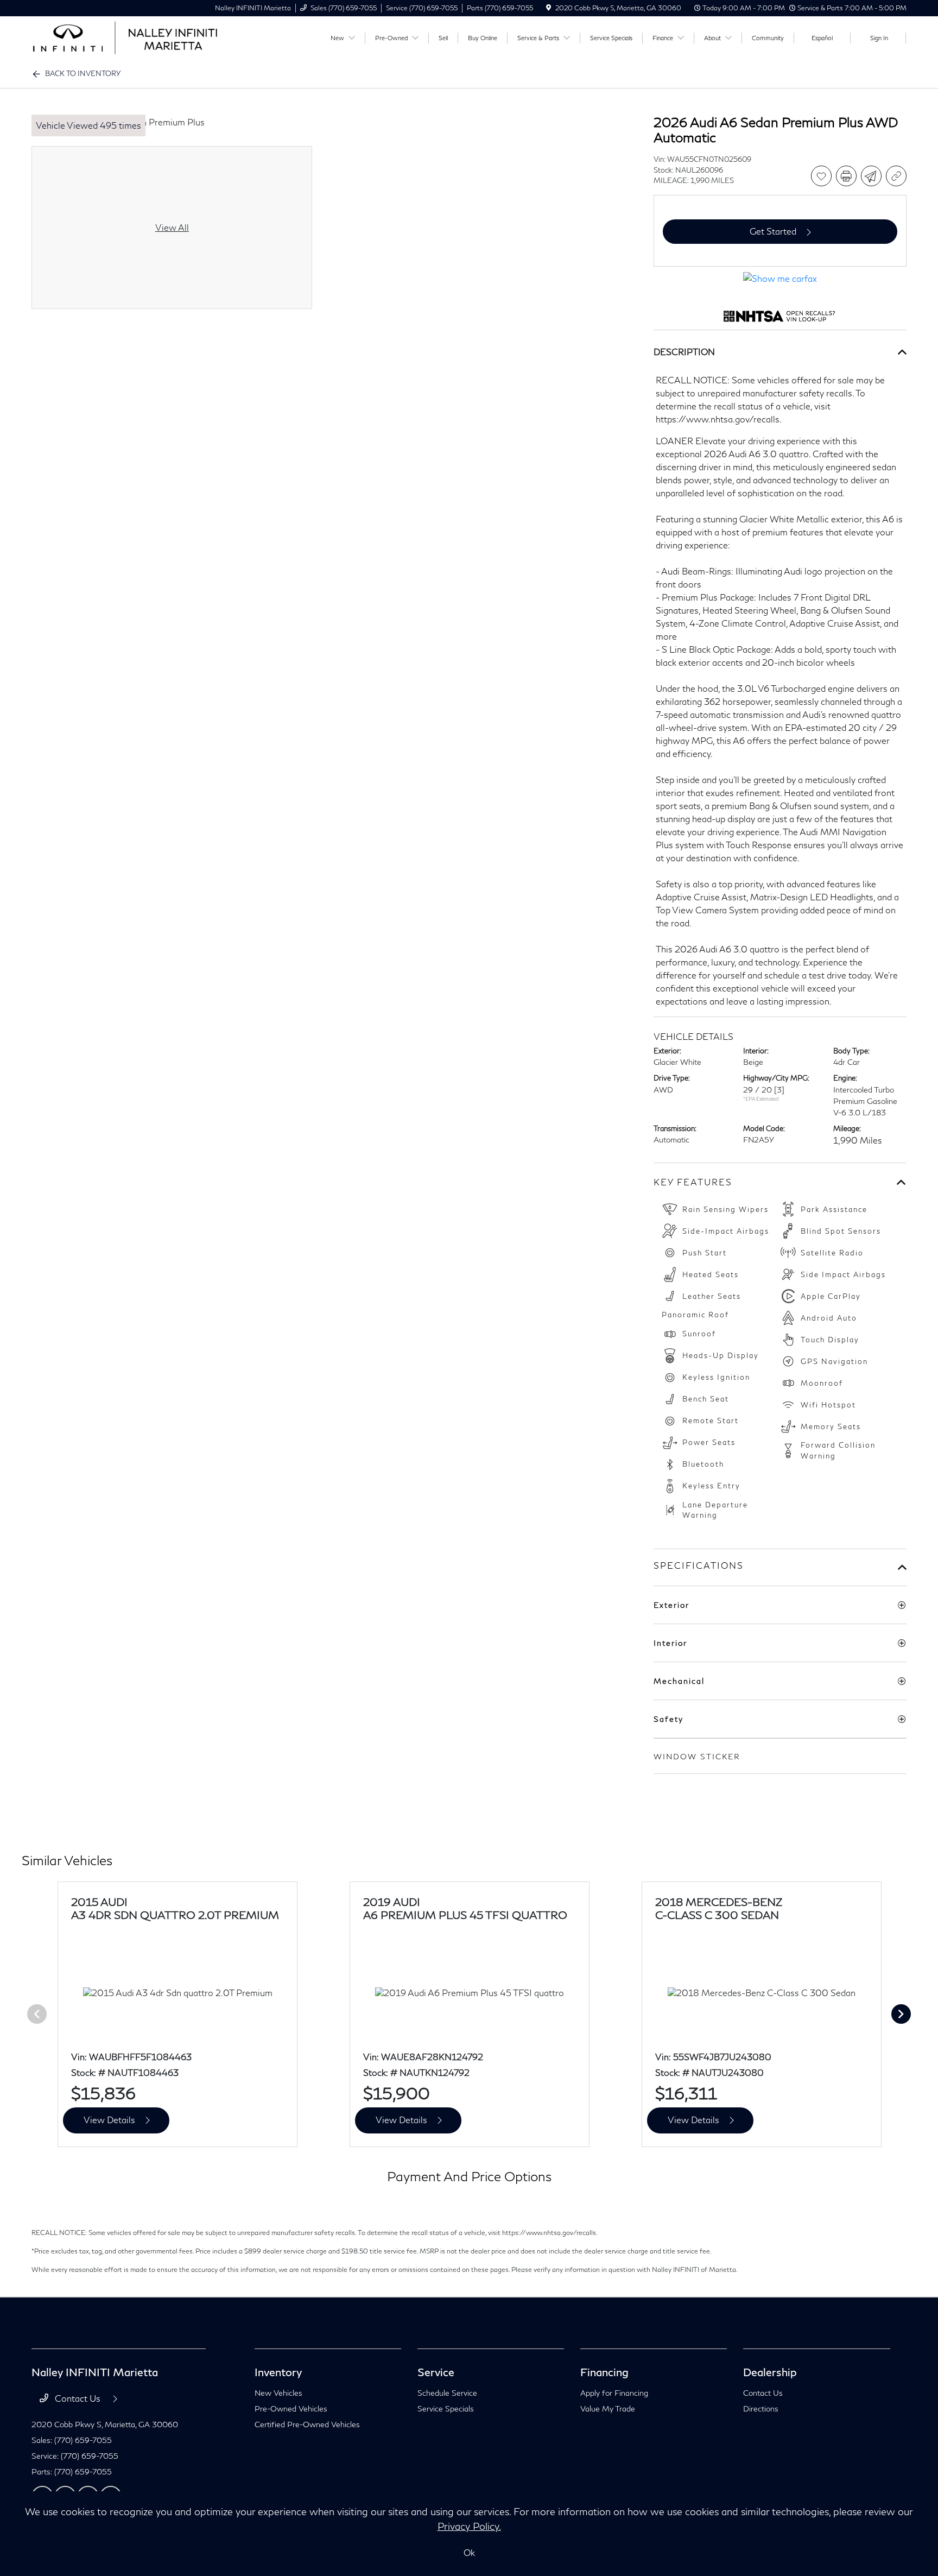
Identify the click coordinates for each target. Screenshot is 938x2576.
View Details (109, 2120)
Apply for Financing (614, 2393)
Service (436, 2372)
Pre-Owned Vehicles (291, 2408)
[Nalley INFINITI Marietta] (125, 37)
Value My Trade (608, 2408)
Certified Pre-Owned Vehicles (307, 2424)
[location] (549, 8)
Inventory (278, 2372)
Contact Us (78, 2398)
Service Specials (446, 2408)
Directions (761, 2408)
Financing (604, 2372)
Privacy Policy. (469, 2526)
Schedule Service (447, 2393)
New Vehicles (278, 2393)
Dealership (770, 2372)
